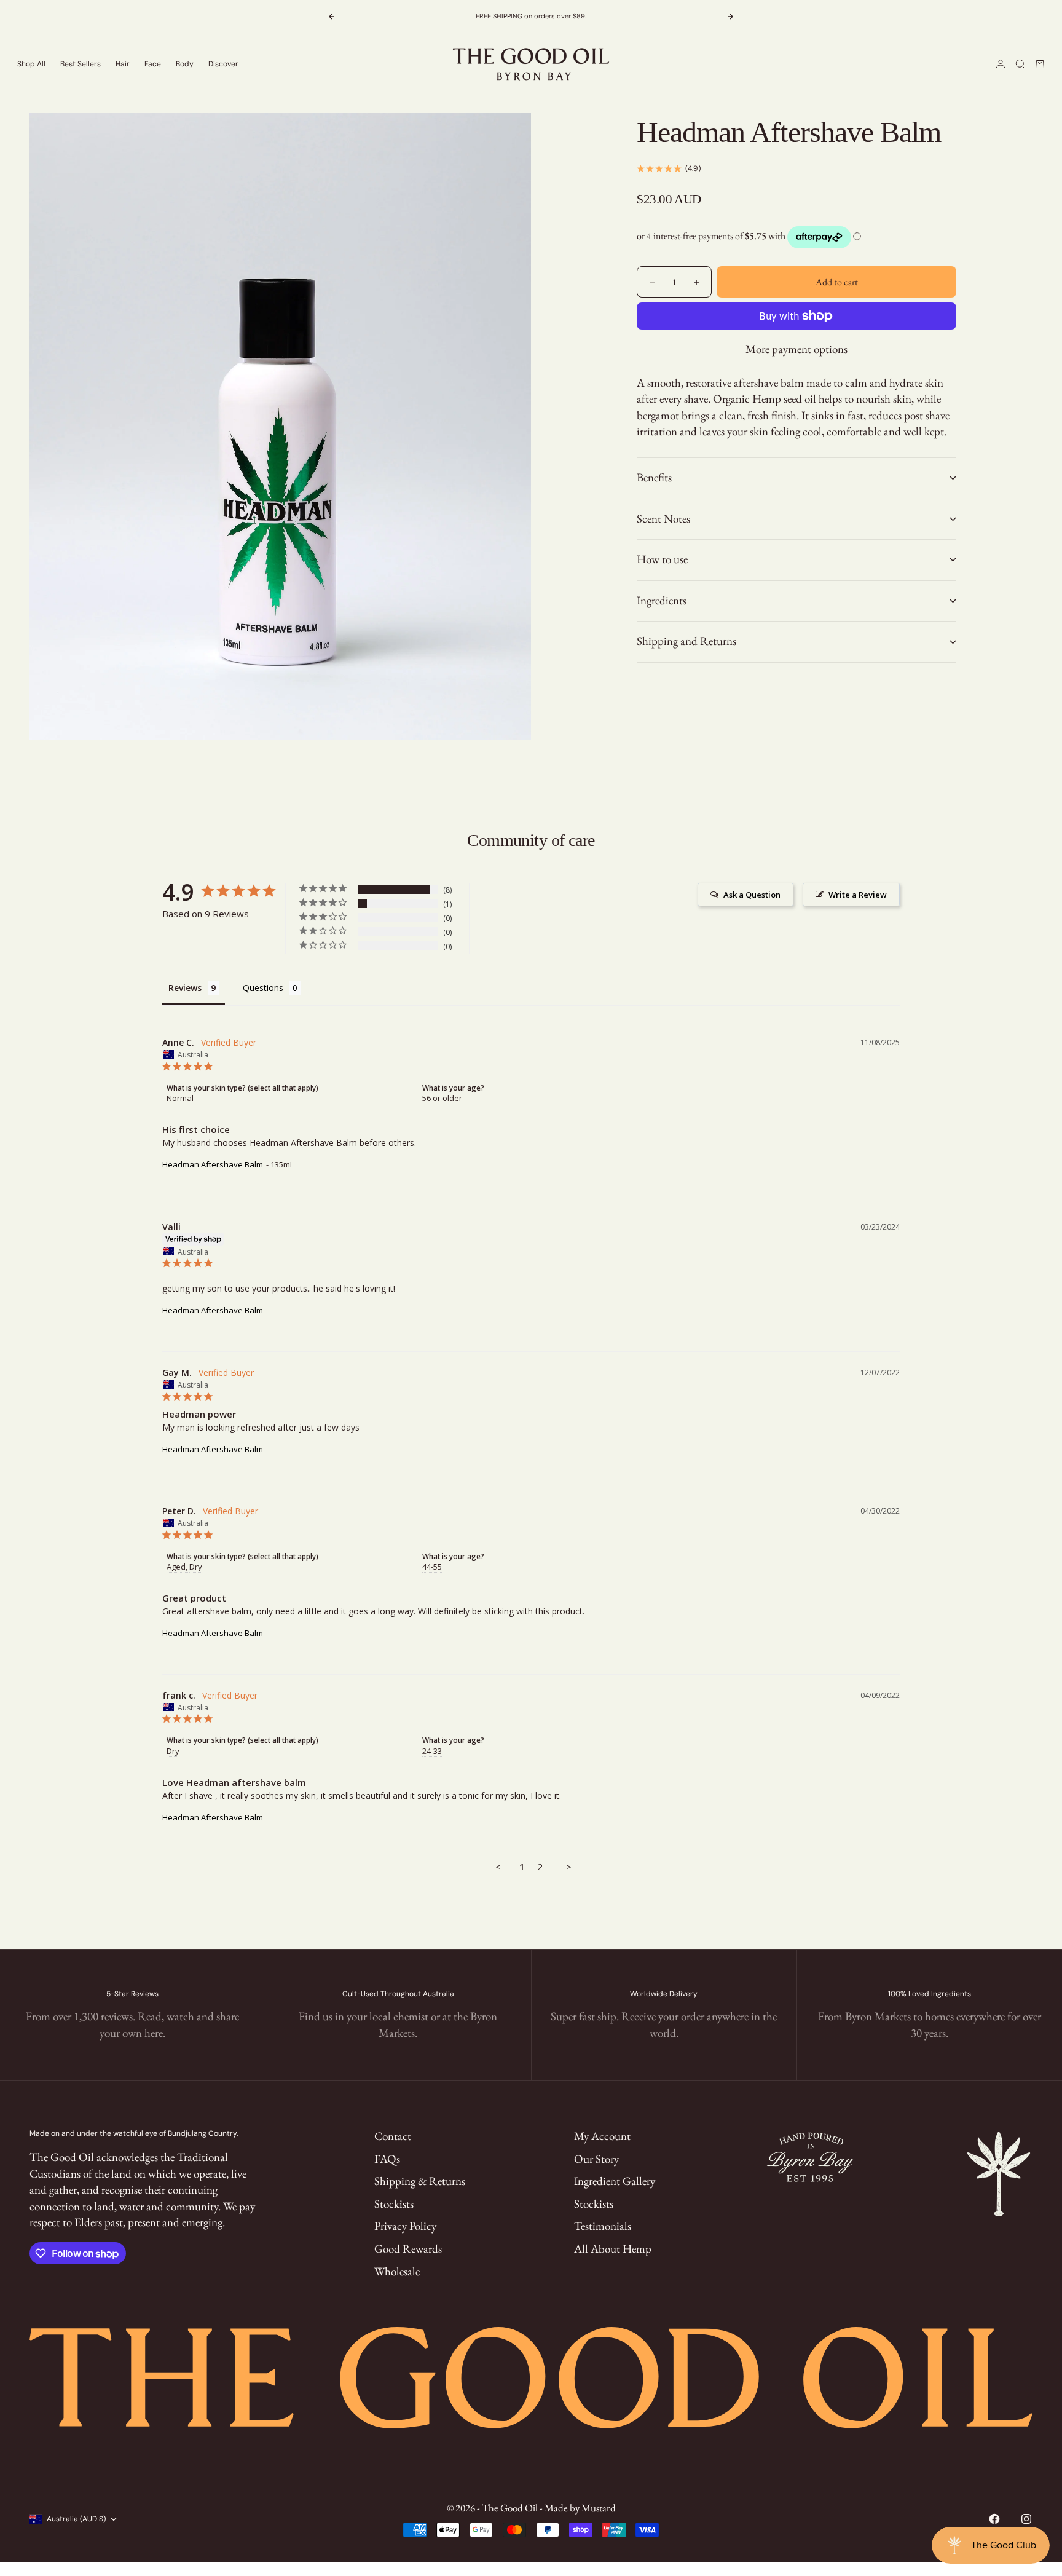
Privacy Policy (405, 2226)
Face (153, 64)
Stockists (394, 2204)
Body (185, 64)
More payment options (796, 349)
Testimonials (603, 2226)
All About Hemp (613, 2249)
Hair (123, 64)
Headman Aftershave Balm (213, 1164)
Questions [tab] (263, 988)
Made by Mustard (580, 2508)
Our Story (596, 2159)
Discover (223, 64)
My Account (602, 2136)
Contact (393, 2136)
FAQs (387, 2159)
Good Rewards (408, 2249)
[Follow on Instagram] (1026, 2519)
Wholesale (397, 2271)
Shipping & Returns (420, 2181)
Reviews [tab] (185, 988)
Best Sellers (81, 64)
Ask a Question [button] (752, 895)
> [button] (569, 1867)
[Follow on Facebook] (994, 2519)
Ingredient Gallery (615, 2181)
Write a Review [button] (858, 895)
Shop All (31, 64)
